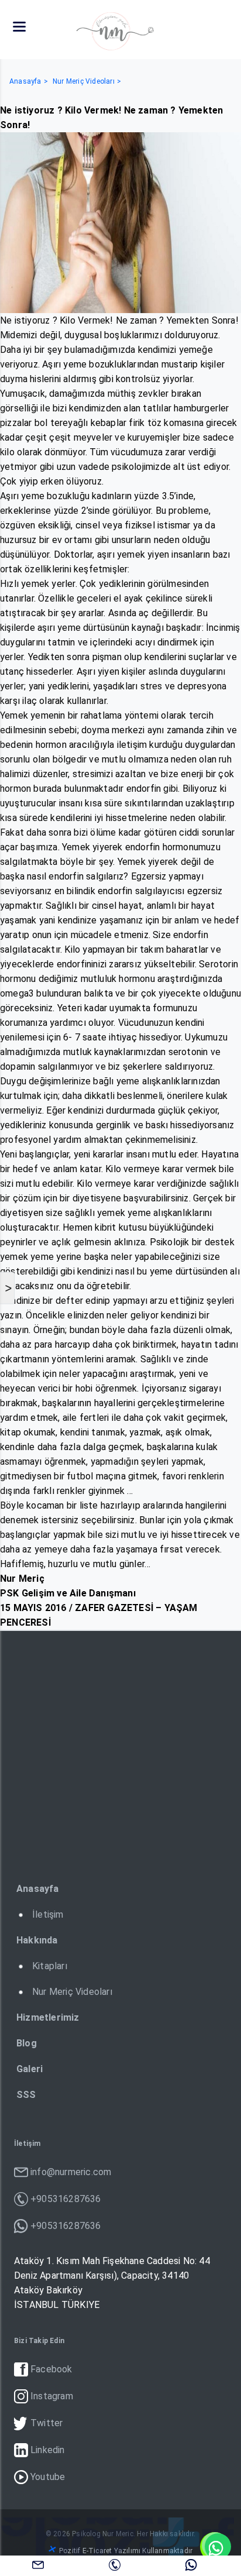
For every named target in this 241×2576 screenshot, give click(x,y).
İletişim (48, 1914)
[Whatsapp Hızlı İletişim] (215, 2547)
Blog (27, 2043)
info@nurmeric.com (38, 2564)
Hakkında (37, 1940)
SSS (26, 2095)
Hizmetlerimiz (48, 2017)
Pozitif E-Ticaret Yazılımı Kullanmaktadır (126, 2551)
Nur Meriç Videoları (84, 81)
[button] (19, 27)
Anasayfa (25, 81)
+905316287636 (115, 2564)
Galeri (30, 2069)
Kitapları (50, 1966)
